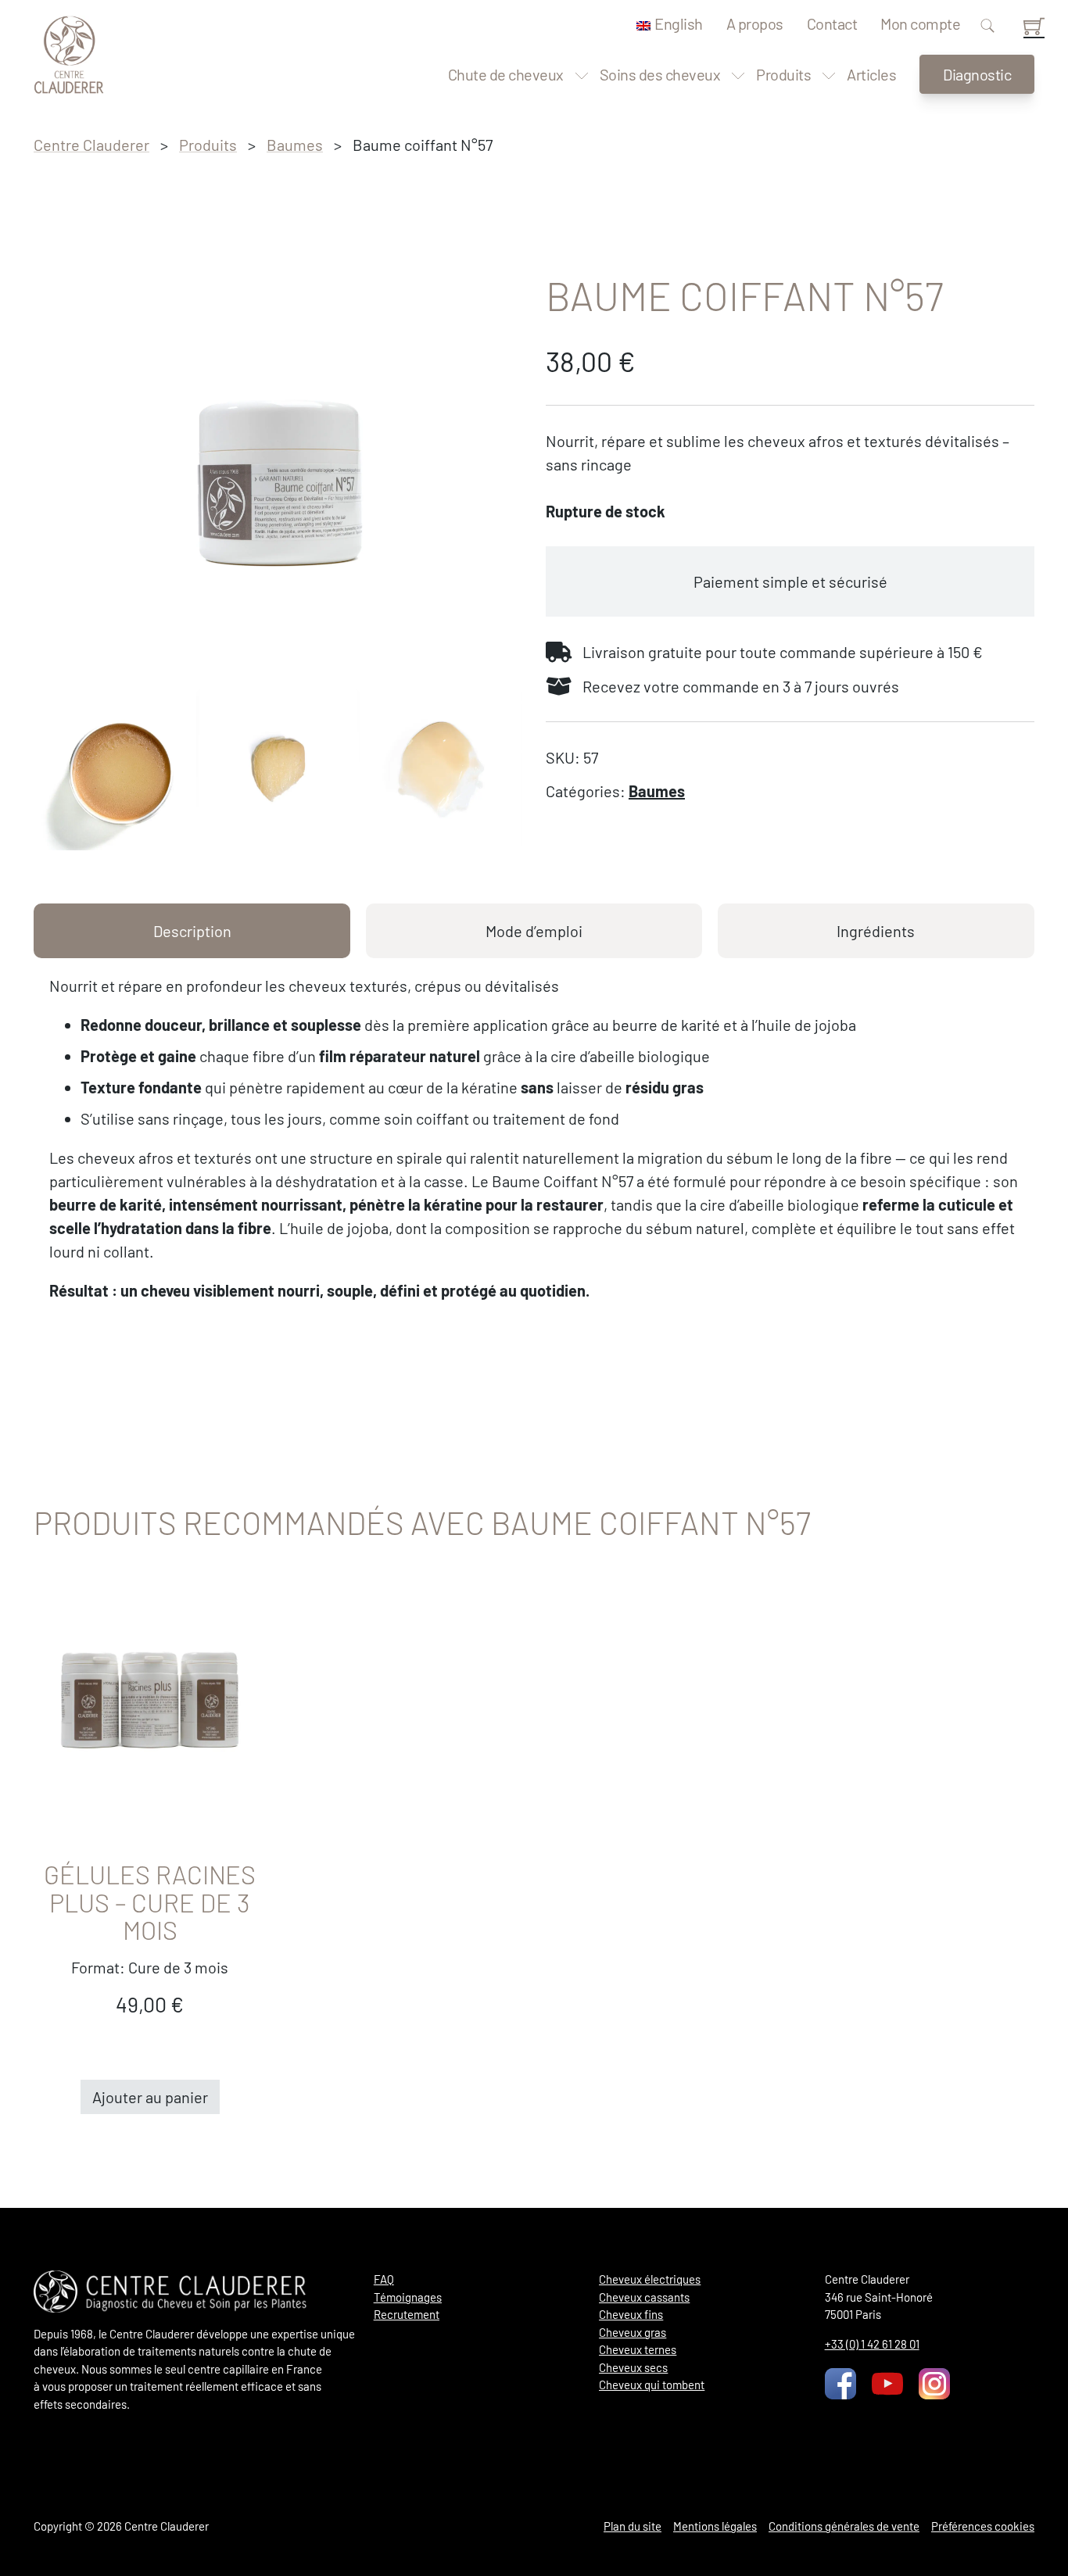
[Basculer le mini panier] (1034, 26)
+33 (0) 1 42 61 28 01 (872, 2344)
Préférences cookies (983, 2526)
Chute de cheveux (506, 74)
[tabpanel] (534, 1138)
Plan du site (633, 2526)
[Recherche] (987, 27)
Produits (783, 74)
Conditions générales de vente (844, 2526)
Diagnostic (977, 74)
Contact (832, 23)
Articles (871, 74)
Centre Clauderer (91, 145)
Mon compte (920, 23)
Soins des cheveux (660, 74)
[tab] (192, 931)
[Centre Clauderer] (69, 55)
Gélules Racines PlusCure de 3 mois (150, 1902)
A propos (755, 23)
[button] (150, 2097)
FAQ (384, 2279)
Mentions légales (715, 2526)
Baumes (295, 145)
